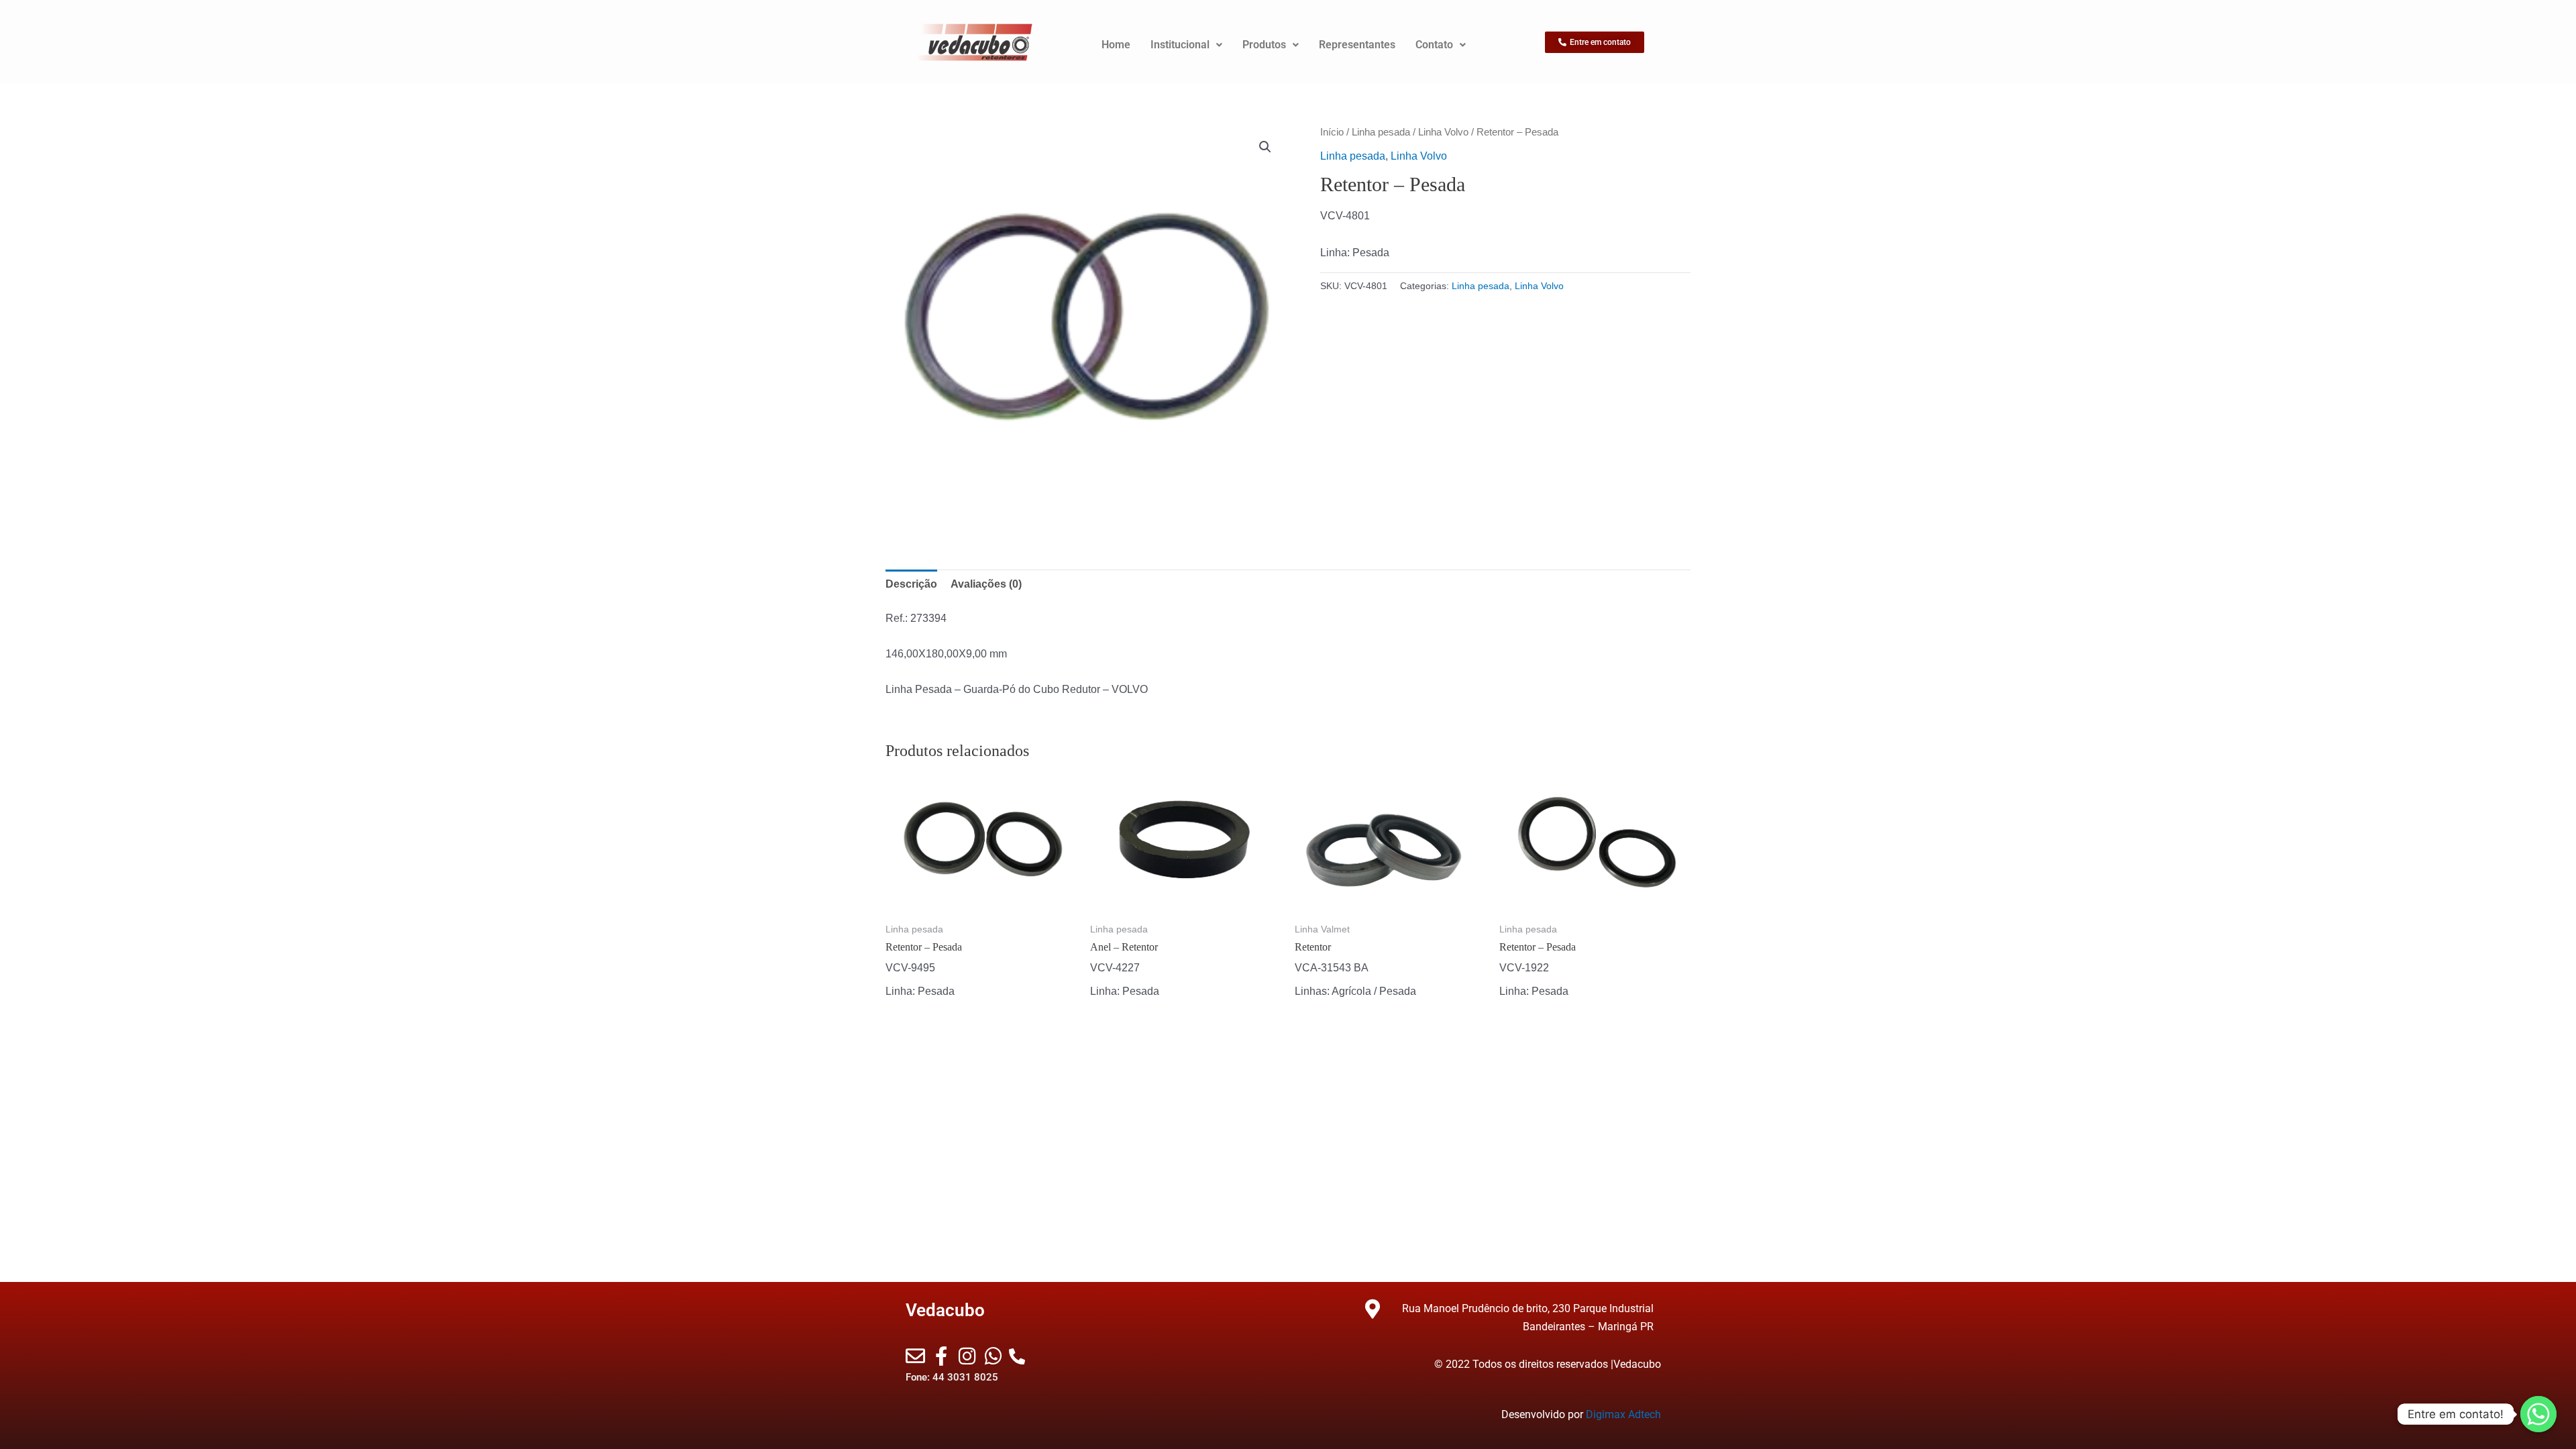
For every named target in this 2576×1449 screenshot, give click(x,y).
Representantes (1357, 45)
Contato (1434, 45)
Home (1116, 45)
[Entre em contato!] (2538, 1414)
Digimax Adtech (1623, 1414)
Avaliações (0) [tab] (986, 584)
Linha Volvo (1443, 132)
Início (1332, 132)
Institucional (1180, 45)
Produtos (1264, 45)
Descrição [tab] (911, 584)
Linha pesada (1381, 132)
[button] (1265, 147)
